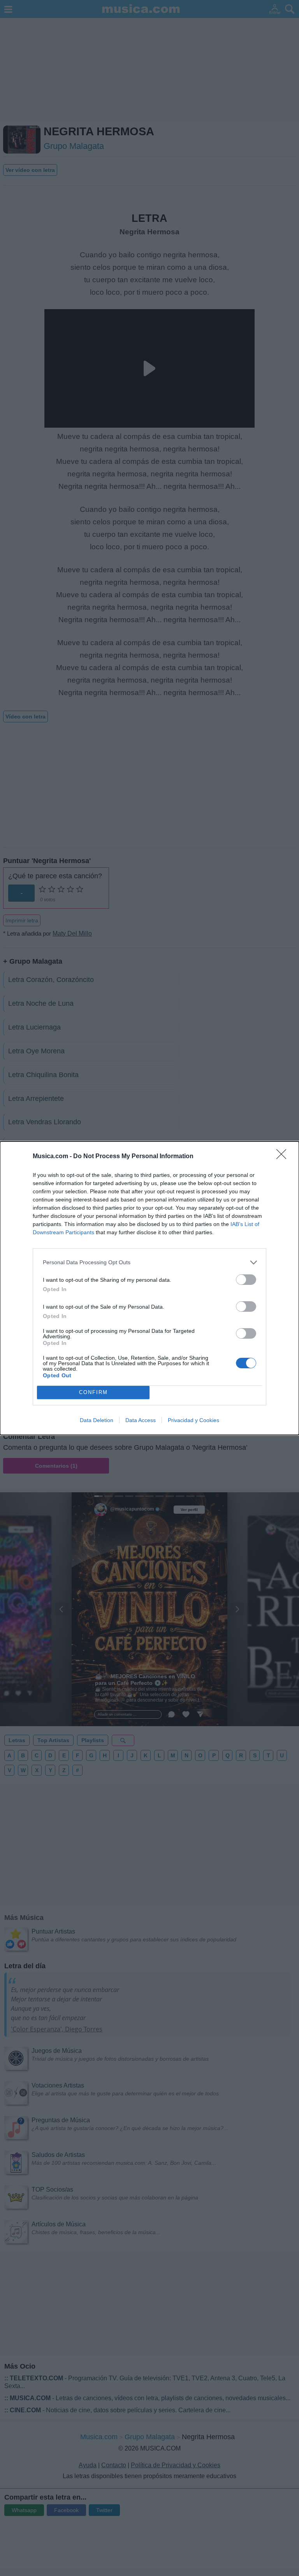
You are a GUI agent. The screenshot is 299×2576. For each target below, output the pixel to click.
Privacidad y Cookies (193, 1420)
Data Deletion (97, 1420)
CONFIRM (93, 1392)
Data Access (141, 1420)
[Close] (284, 1157)
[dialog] (149, 1288)
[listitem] (149, 1262)
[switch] (246, 1280)
